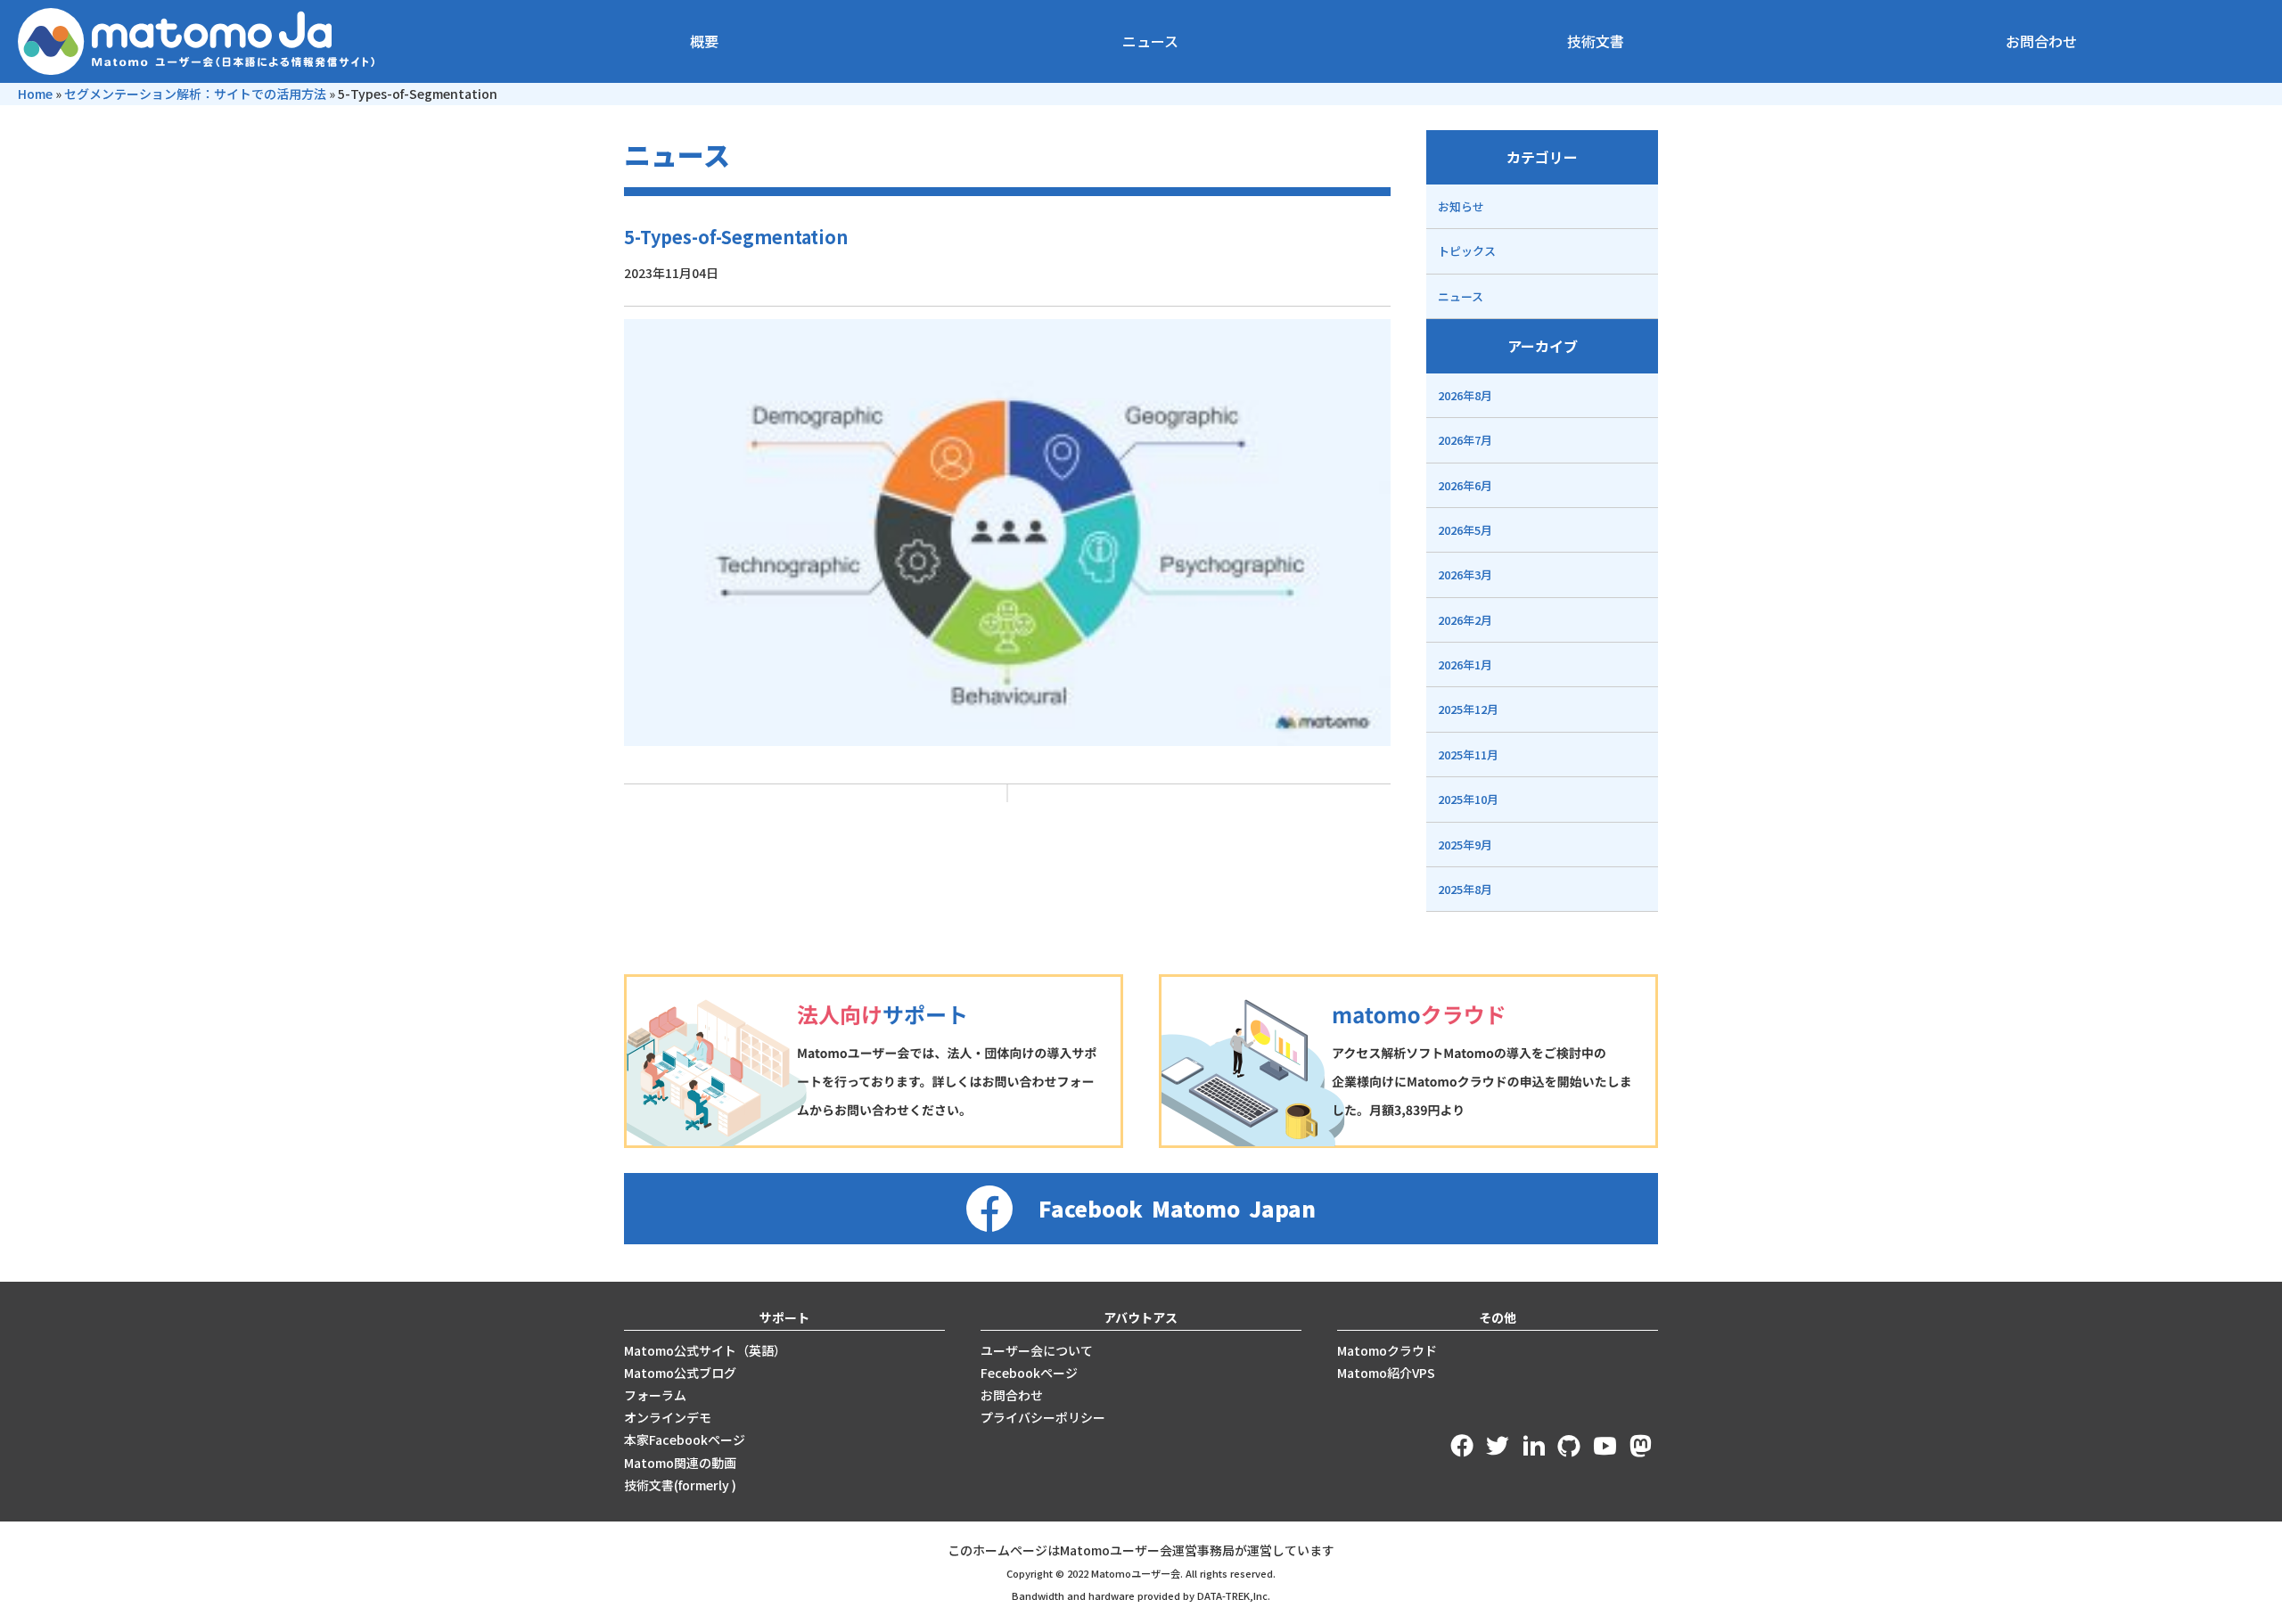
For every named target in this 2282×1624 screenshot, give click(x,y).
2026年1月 (1465, 664)
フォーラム (655, 1395)
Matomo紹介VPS (1386, 1373)
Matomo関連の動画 (680, 1463)
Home (35, 94)
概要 (704, 41)
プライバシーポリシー (1043, 1417)
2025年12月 (1468, 709)
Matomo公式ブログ (680, 1373)
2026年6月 (1465, 485)
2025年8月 (1465, 889)
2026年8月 (1465, 395)
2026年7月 (1465, 440)
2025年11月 (1468, 755)
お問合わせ (2041, 41)
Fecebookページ (1029, 1373)
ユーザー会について (1037, 1350)
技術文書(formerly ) (680, 1485)
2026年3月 (1465, 574)
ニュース (1150, 41)
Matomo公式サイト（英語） (705, 1350)
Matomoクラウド (1387, 1350)
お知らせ (1461, 206)
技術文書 (1596, 41)
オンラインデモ (668, 1417)
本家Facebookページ (685, 1439)
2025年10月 (1468, 799)
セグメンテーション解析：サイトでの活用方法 (195, 94)
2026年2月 (1465, 620)
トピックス (1467, 251)
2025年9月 (1465, 845)
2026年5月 (1465, 530)
